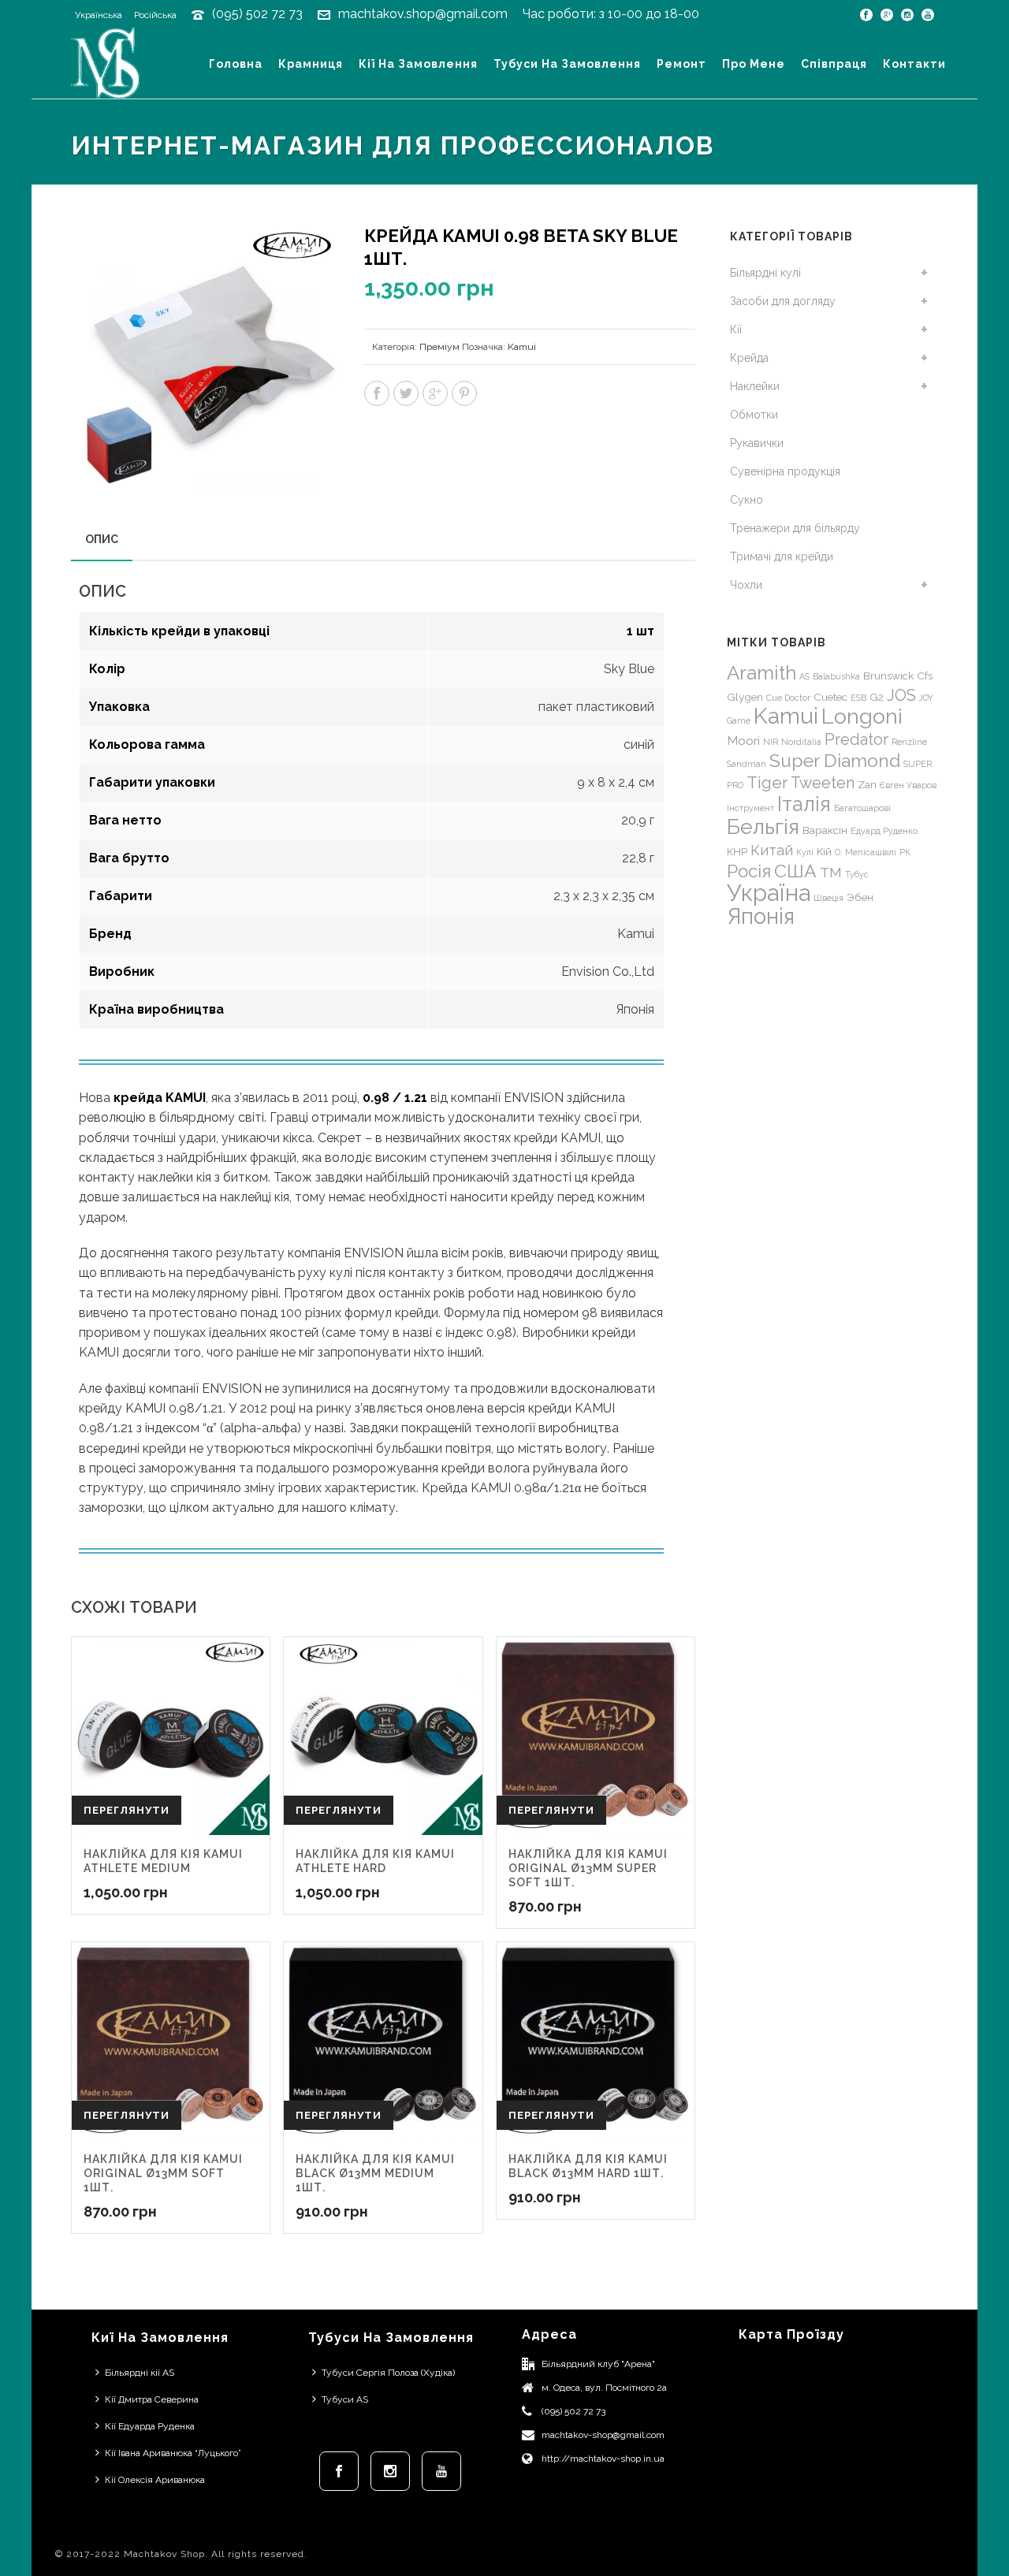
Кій (824, 851)
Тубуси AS (345, 2399)
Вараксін (825, 830)
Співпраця (834, 64)
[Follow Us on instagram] (390, 2471)
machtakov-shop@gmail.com (603, 2435)
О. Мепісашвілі (866, 852)
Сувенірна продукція (785, 471)
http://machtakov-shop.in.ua (603, 2459)
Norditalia (801, 742)
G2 (877, 697)
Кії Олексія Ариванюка (155, 2480)
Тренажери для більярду (795, 528)
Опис (102, 539)
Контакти (914, 64)
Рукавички (757, 443)
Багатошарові (862, 808)
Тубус (857, 874)
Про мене (754, 64)
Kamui (522, 347)
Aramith (761, 673)
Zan (867, 784)
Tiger (767, 782)
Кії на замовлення (418, 64)
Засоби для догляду (783, 301)
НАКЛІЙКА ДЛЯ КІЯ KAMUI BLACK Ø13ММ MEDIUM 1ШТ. (375, 2173)
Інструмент (750, 808)
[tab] (102, 539)
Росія (749, 871)
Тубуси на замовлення (567, 64)
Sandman (747, 764)
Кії (736, 329)
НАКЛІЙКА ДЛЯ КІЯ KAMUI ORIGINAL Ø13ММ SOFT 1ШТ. (163, 2173)
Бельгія (763, 826)
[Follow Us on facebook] (339, 2471)
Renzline (909, 742)
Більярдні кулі (765, 273)
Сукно (747, 500)
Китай (772, 850)
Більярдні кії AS (140, 2373)
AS (804, 676)
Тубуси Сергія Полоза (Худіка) (388, 2373)
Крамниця (311, 64)
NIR (771, 742)
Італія (804, 804)
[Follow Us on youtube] (441, 2471)
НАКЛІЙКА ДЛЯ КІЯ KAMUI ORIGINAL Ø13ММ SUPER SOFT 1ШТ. (588, 1868)
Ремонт (681, 64)
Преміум (439, 347)
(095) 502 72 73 (257, 14)
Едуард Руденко (884, 831)
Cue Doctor (788, 698)
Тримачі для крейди (782, 557)
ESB (858, 698)
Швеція (828, 898)
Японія (761, 916)
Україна (769, 893)
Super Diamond (835, 760)
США (795, 871)
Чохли (746, 585)
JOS (901, 695)
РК (905, 852)
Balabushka (836, 676)
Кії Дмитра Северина (152, 2399)
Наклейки (755, 386)
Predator (856, 739)
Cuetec (830, 697)
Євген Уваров (908, 785)
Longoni (862, 716)
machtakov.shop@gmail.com (423, 14)
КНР (737, 851)
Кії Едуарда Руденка (150, 2426)
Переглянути (127, 1810)
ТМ (831, 873)
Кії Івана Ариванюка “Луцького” (173, 2453)
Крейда (749, 358)
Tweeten (823, 783)
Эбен (860, 897)
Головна (236, 64)
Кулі (805, 852)
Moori (743, 741)
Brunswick (888, 676)
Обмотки (754, 415)
